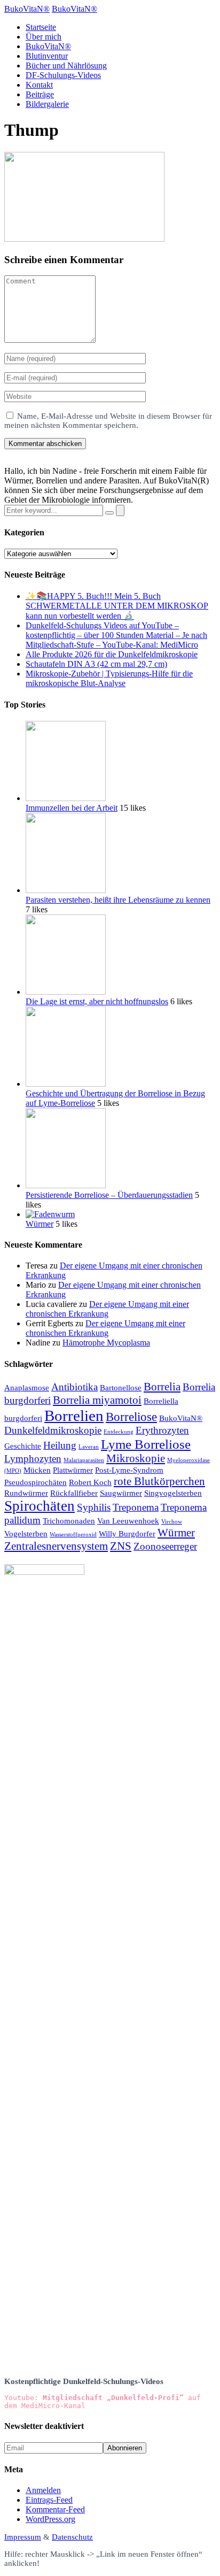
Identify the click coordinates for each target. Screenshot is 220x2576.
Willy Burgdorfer (127, 1533)
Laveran (89, 1447)
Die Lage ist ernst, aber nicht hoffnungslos (97, 1001)
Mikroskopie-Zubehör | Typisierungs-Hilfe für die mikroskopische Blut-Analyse (109, 678)
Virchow (172, 1522)
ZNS (121, 1546)
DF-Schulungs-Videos (63, 75)
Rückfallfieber (74, 1493)
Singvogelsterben (173, 1493)
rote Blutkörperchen (159, 1481)
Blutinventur (47, 56)
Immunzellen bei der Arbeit (72, 808)
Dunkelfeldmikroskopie (53, 1430)
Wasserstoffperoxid (73, 1535)
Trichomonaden (69, 1521)
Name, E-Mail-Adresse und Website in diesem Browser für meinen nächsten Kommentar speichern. (108, 421)
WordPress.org (50, 2519)
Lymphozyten (33, 1459)
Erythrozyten (162, 1430)
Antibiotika (74, 1387)
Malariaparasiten (84, 1460)
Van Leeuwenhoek (128, 1521)
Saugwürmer (121, 1493)
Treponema (136, 1507)
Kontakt (39, 85)
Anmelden (43, 2490)
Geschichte (23, 1446)
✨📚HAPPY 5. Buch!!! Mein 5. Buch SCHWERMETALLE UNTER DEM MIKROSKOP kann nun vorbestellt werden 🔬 (117, 606)
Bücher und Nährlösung (66, 66)
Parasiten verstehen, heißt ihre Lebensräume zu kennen (118, 900)
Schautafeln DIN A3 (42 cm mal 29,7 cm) (96, 664)
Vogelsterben (26, 1533)
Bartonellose (121, 1387)
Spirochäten (40, 1506)
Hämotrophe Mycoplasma (106, 1343)
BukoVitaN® (48, 46)
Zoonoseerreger (165, 1546)
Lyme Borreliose (146, 1444)
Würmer (40, 1224)
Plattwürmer (73, 1470)
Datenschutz (72, 2537)
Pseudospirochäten (36, 1482)
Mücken (37, 1470)
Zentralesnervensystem (56, 1546)
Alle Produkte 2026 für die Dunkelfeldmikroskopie (112, 654)
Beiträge (40, 94)
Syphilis (94, 1507)
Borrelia (162, 1387)
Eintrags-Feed (49, 2500)
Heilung (60, 1445)
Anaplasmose (27, 1387)
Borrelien (74, 1416)
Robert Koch (90, 1482)
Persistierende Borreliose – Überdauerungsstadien (109, 1195)
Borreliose (131, 1417)
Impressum (23, 2537)
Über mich (44, 37)
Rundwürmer (26, 1493)
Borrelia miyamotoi (97, 1400)
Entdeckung (119, 1432)
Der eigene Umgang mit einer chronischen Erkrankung (107, 1309)
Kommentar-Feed (55, 2509)
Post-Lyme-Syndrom (129, 1470)
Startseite (41, 27)
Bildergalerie (47, 104)
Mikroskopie (136, 1458)
